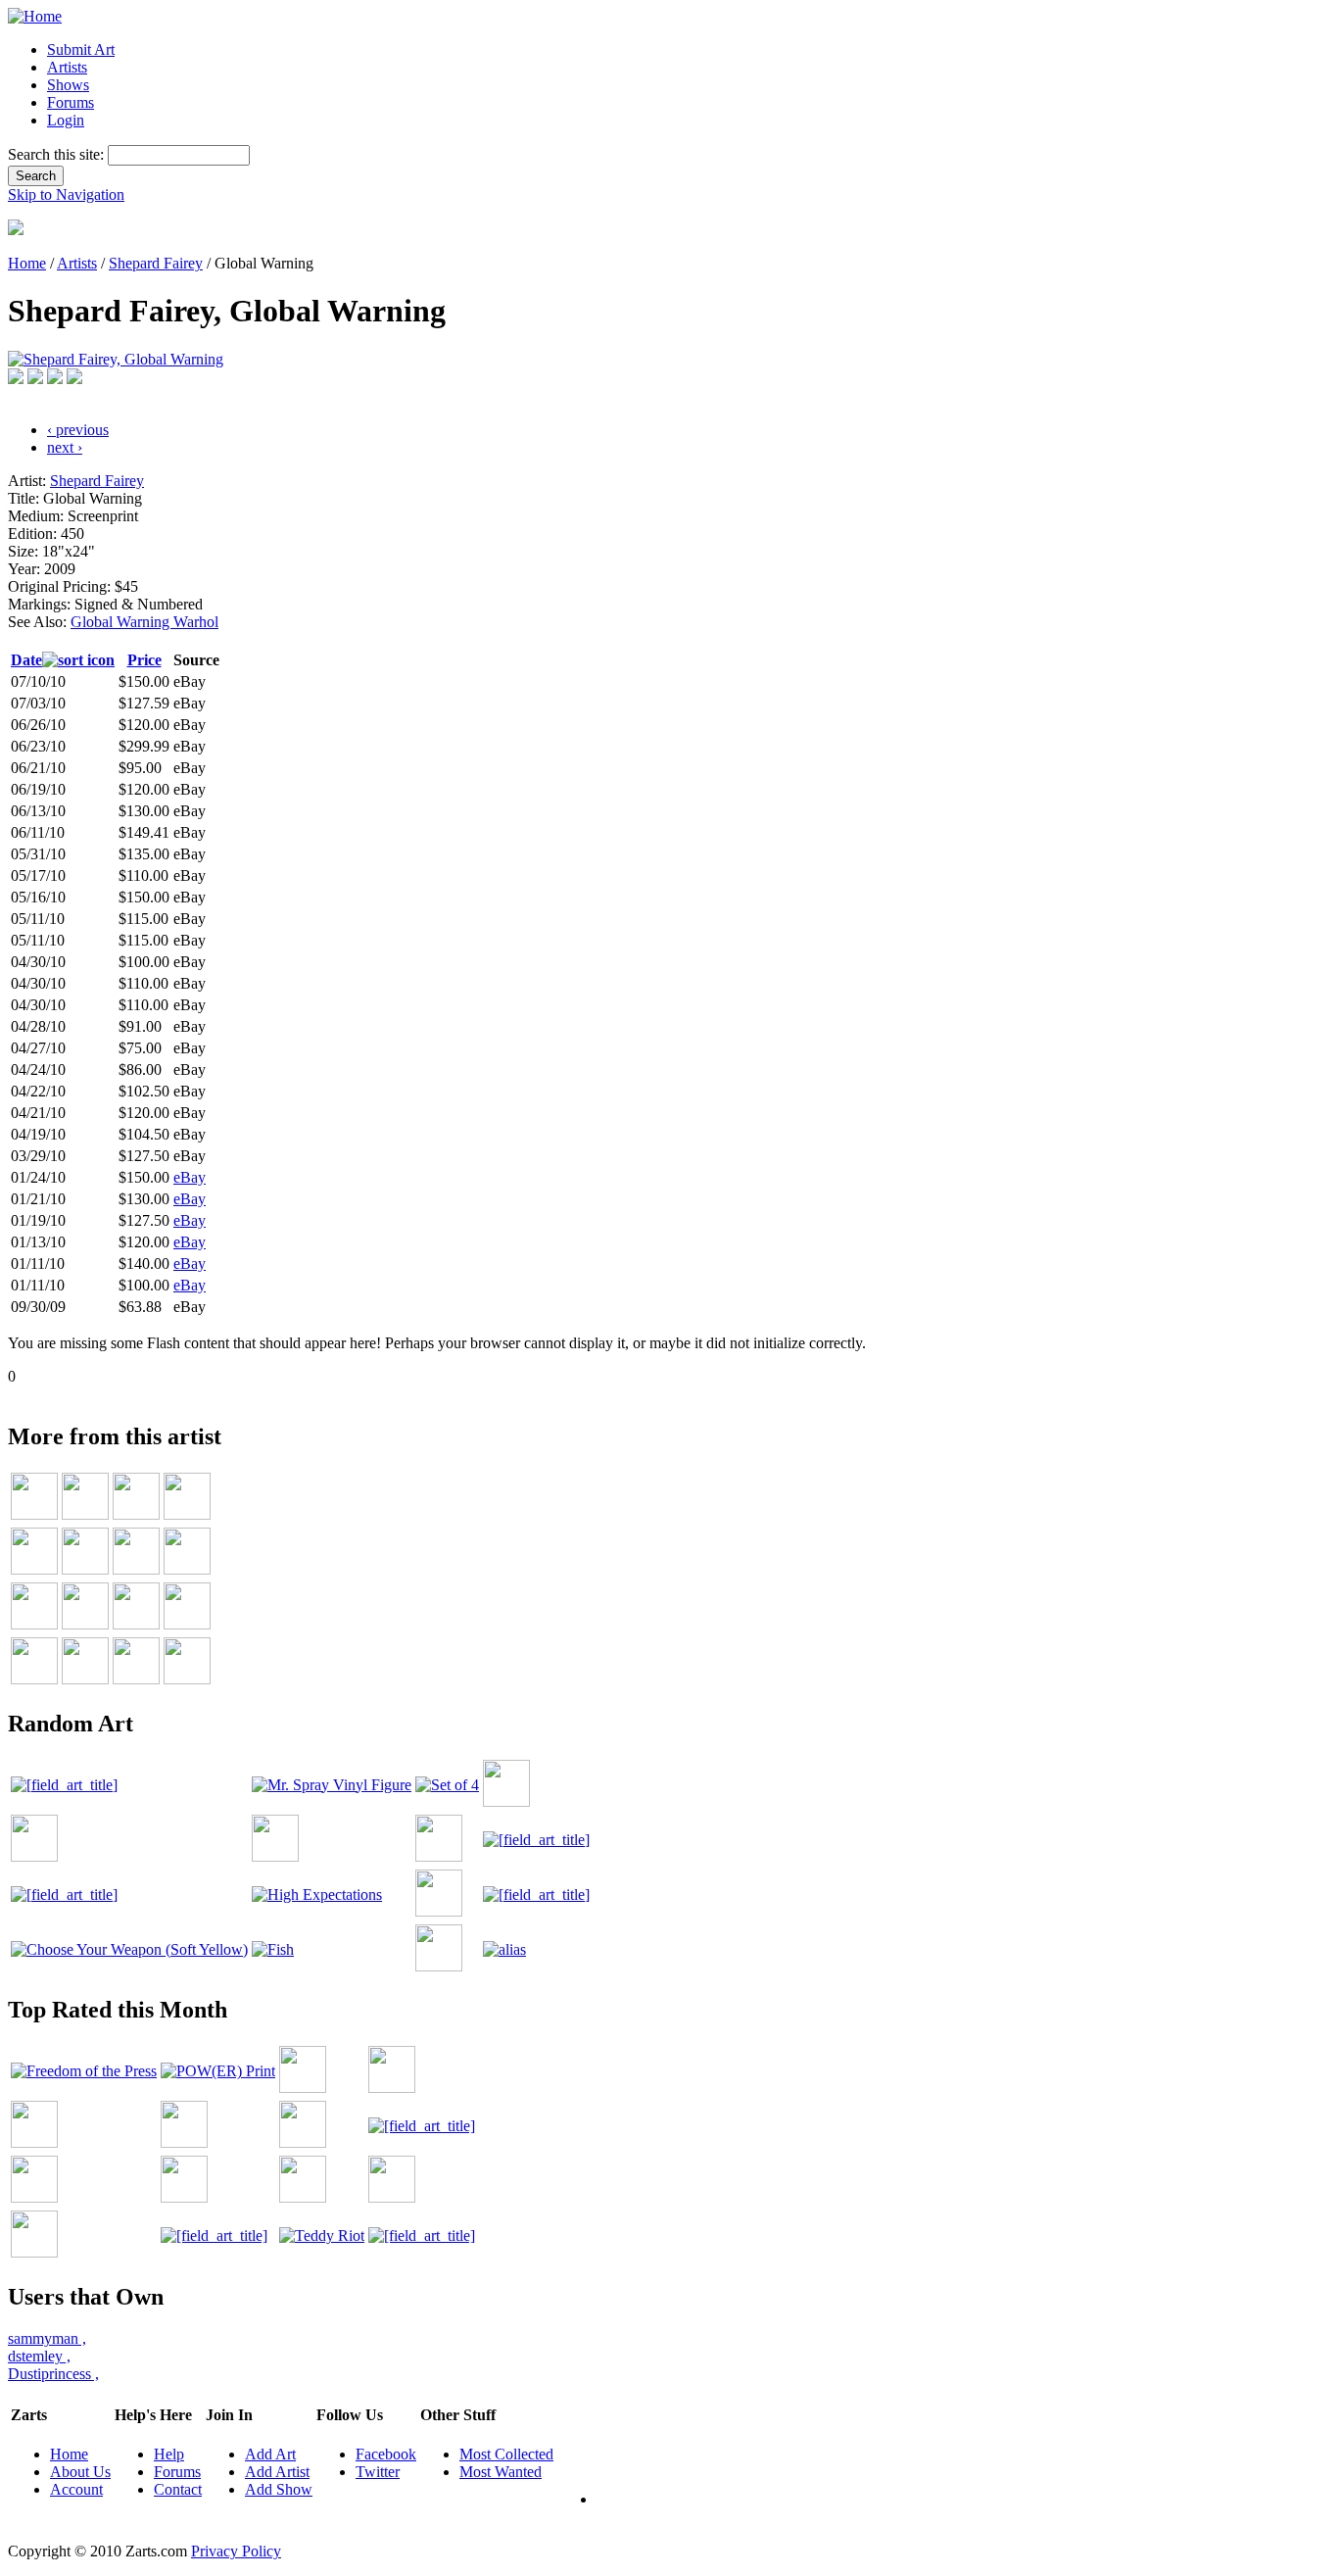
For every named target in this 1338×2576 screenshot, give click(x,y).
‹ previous (78, 430)
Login (66, 120)
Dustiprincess (53, 2374)
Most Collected (506, 2454)
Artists (67, 67)
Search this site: (58, 154)
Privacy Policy (236, 2551)
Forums (71, 102)
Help (169, 2454)
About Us (80, 2472)
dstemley (39, 2356)
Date (26, 660)
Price (144, 660)
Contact (178, 2489)
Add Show (279, 2489)
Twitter (378, 2472)
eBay (190, 1177)
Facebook (386, 2454)
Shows (68, 85)
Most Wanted (501, 2472)
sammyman (47, 2338)
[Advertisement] (364, 1393)
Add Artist (277, 2472)
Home (27, 263)
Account (76, 2489)
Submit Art (81, 49)
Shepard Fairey (156, 263)
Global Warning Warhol (144, 622)
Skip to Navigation (66, 194)
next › (65, 447)
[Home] (35, 16)
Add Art (270, 2454)
